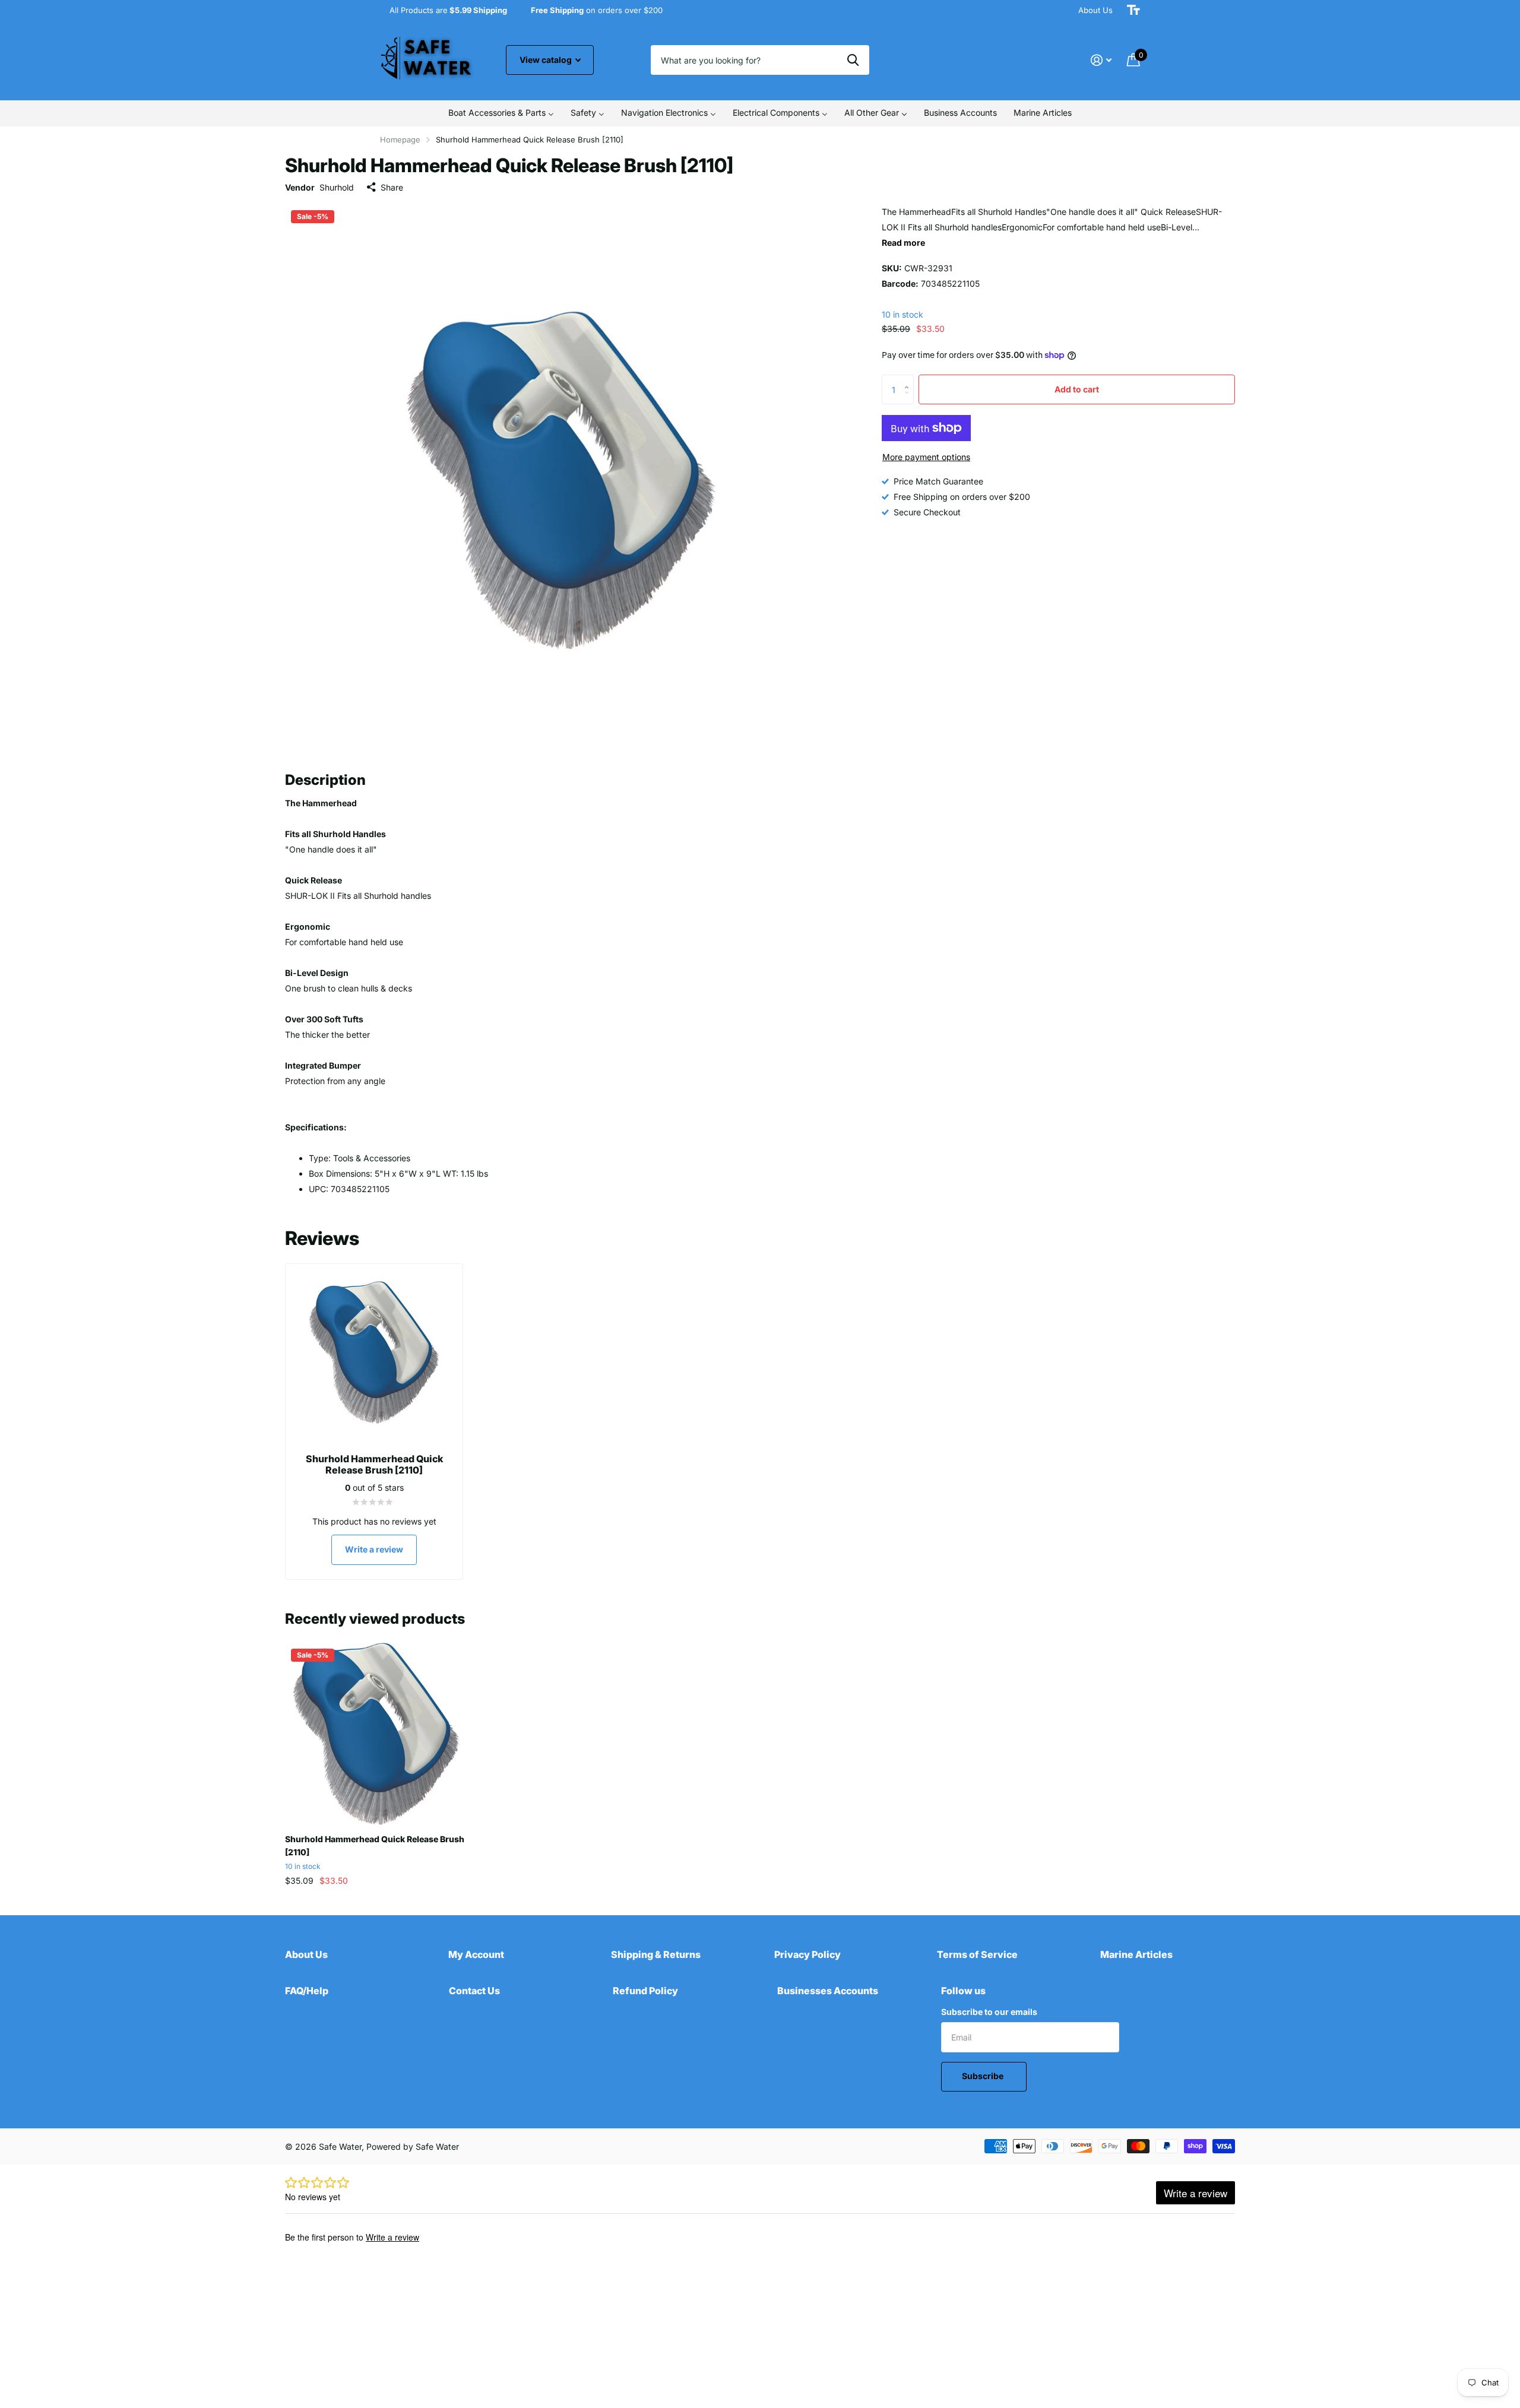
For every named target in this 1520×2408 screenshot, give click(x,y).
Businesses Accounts (828, 1991)
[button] (909, 379)
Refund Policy (645, 1991)
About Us (1095, 10)
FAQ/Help (307, 1991)
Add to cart (1077, 389)
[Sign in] (1101, 60)
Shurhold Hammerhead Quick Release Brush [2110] (375, 1845)
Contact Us (474, 1991)
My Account (476, 1954)
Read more (903, 243)
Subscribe (984, 2076)
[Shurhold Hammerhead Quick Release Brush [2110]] (376, 1734)
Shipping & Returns (656, 1954)
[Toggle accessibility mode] (1133, 10)
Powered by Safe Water (413, 2146)
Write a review (374, 1549)
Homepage (400, 140)
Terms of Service (977, 1954)
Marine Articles (1136, 1954)
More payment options (926, 457)
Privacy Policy (807, 1954)
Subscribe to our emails (989, 2012)
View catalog (547, 60)
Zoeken (853, 60)
